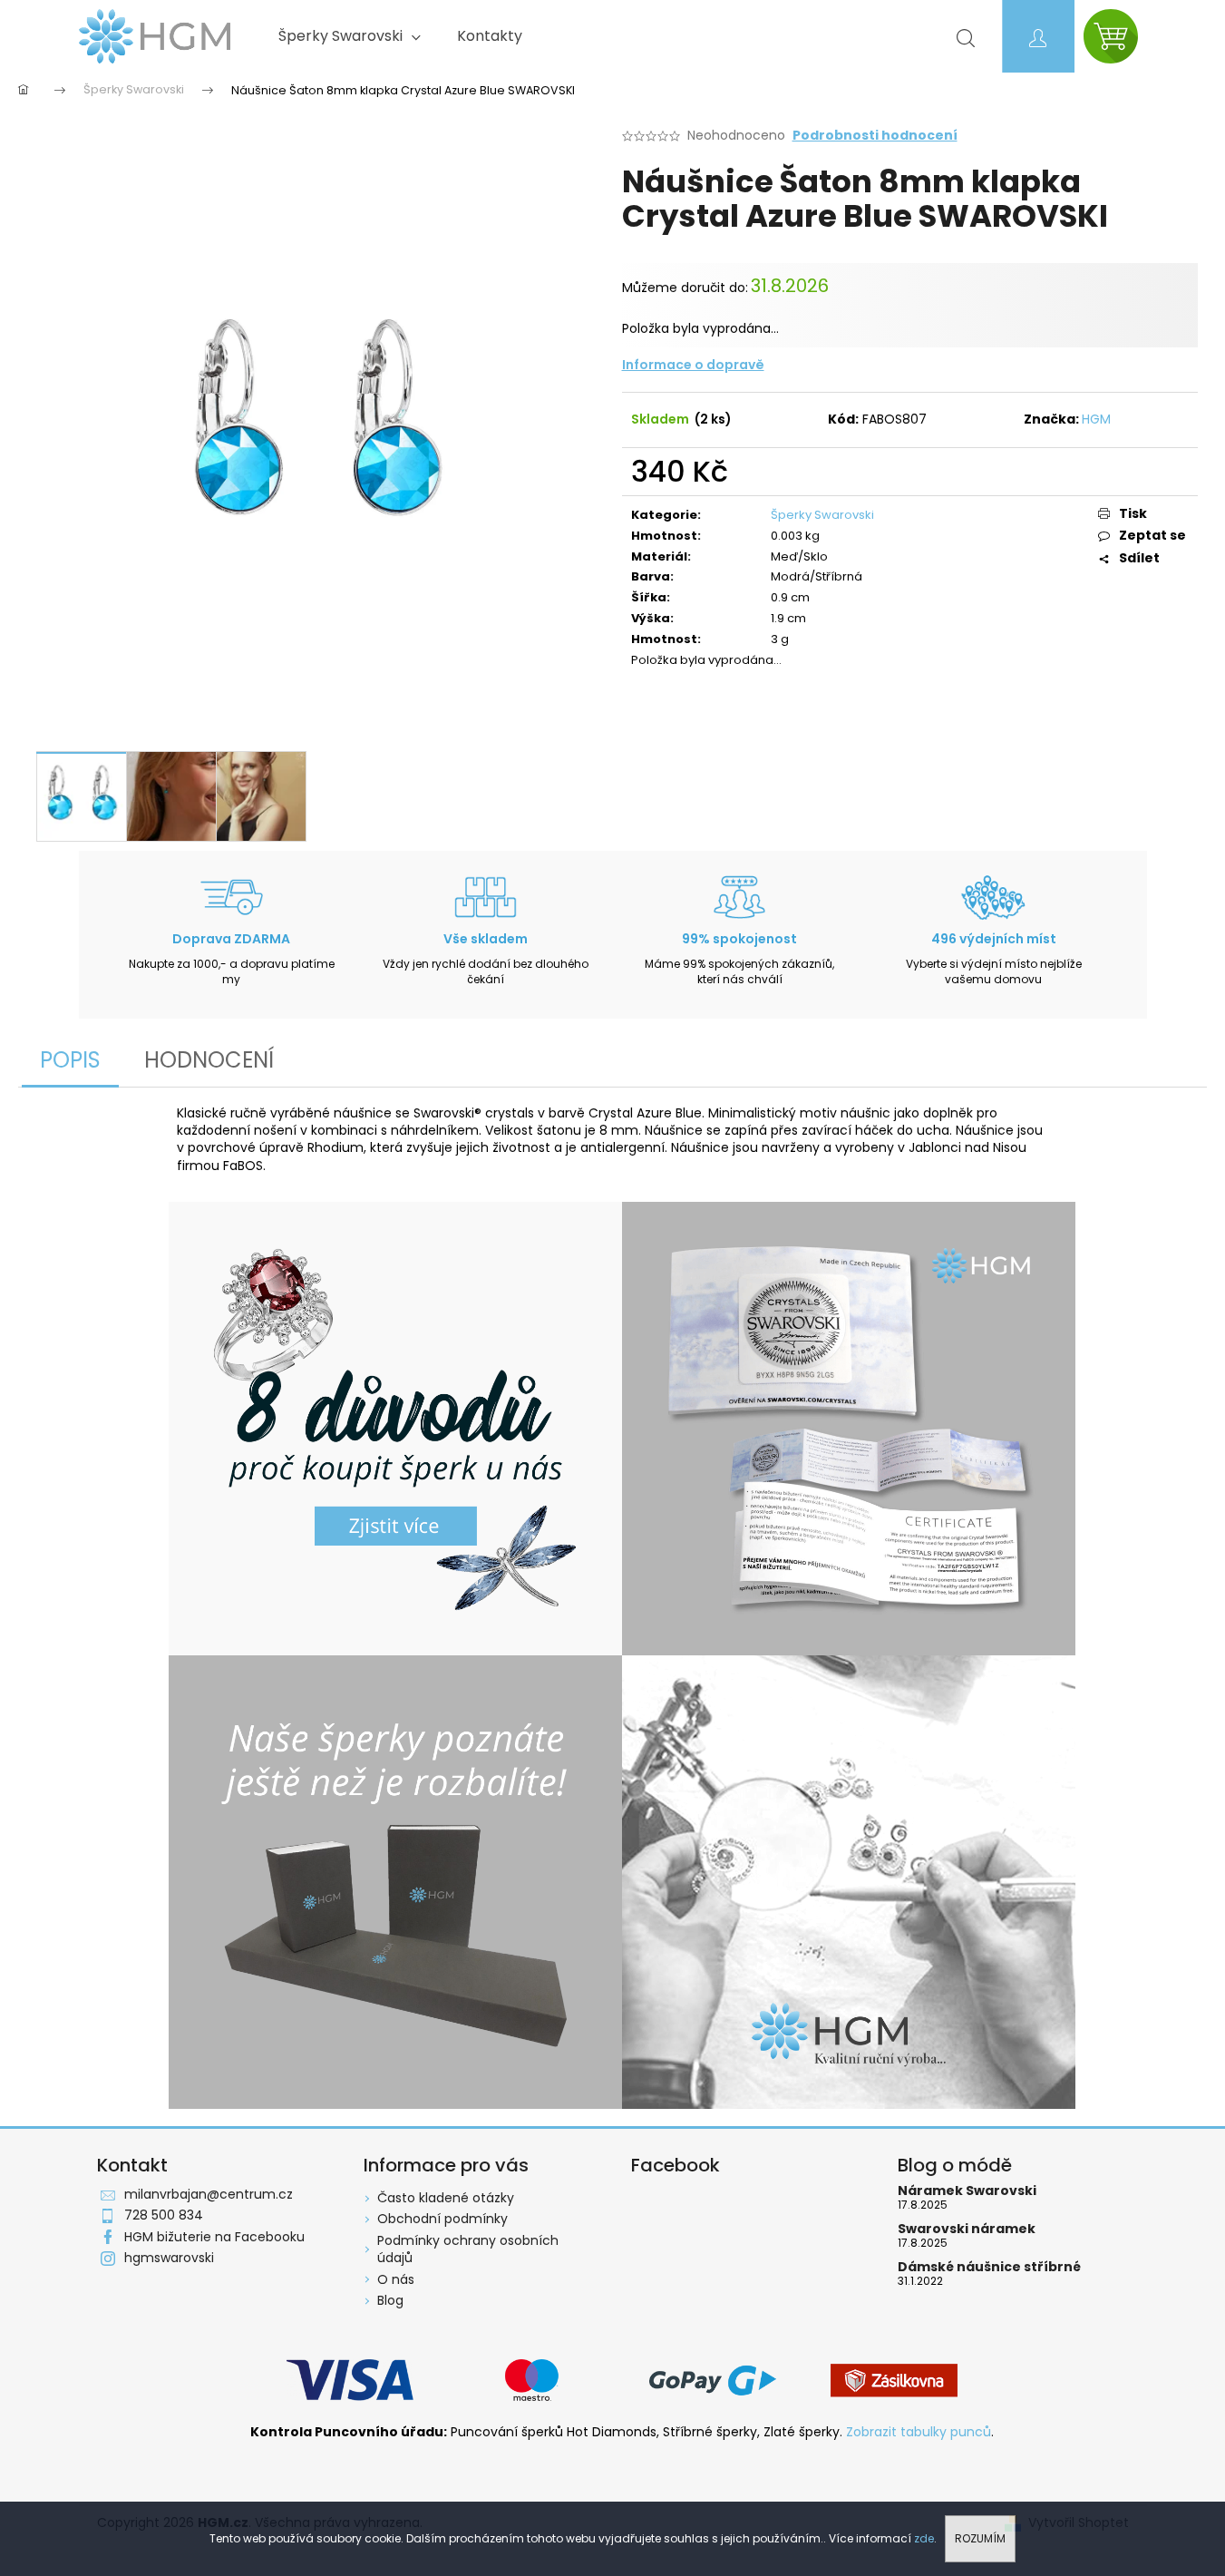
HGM (1096, 419)
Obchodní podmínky (442, 2219)
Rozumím (980, 2538)
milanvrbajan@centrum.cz (209, 2194)
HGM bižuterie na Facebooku (214, 2237)
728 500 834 (164, 2215)
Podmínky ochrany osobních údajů (468, 2249)
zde (924, 2538)
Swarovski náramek (967, 2229)
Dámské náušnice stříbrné (989, 2267)
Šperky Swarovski (822, 515)
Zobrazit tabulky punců (919, 2432)
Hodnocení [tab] (209, 1060)
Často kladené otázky (446, 2198)
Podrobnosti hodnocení (875, 136)
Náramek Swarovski (967, 2191)
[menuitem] (350, 36)
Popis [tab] (70, 1060)
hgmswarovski (169, 2258)
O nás (396, 2279)
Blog (390, 2300)
